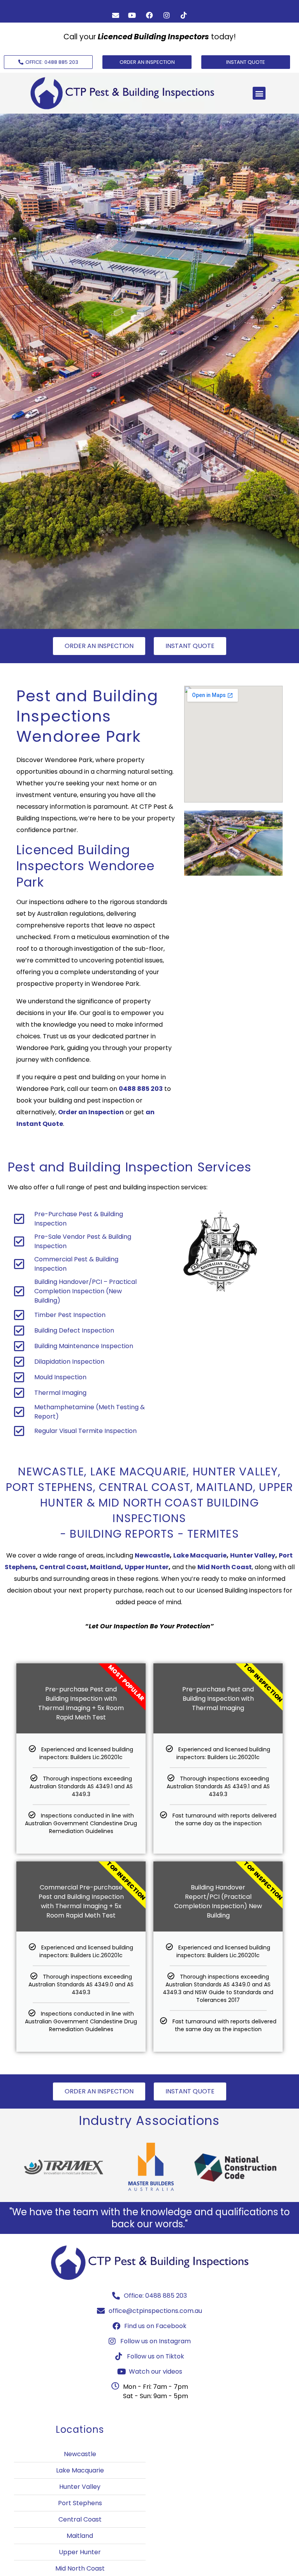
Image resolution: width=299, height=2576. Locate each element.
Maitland (106, 1567)
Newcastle (152, 1555)
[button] (259, 93)
